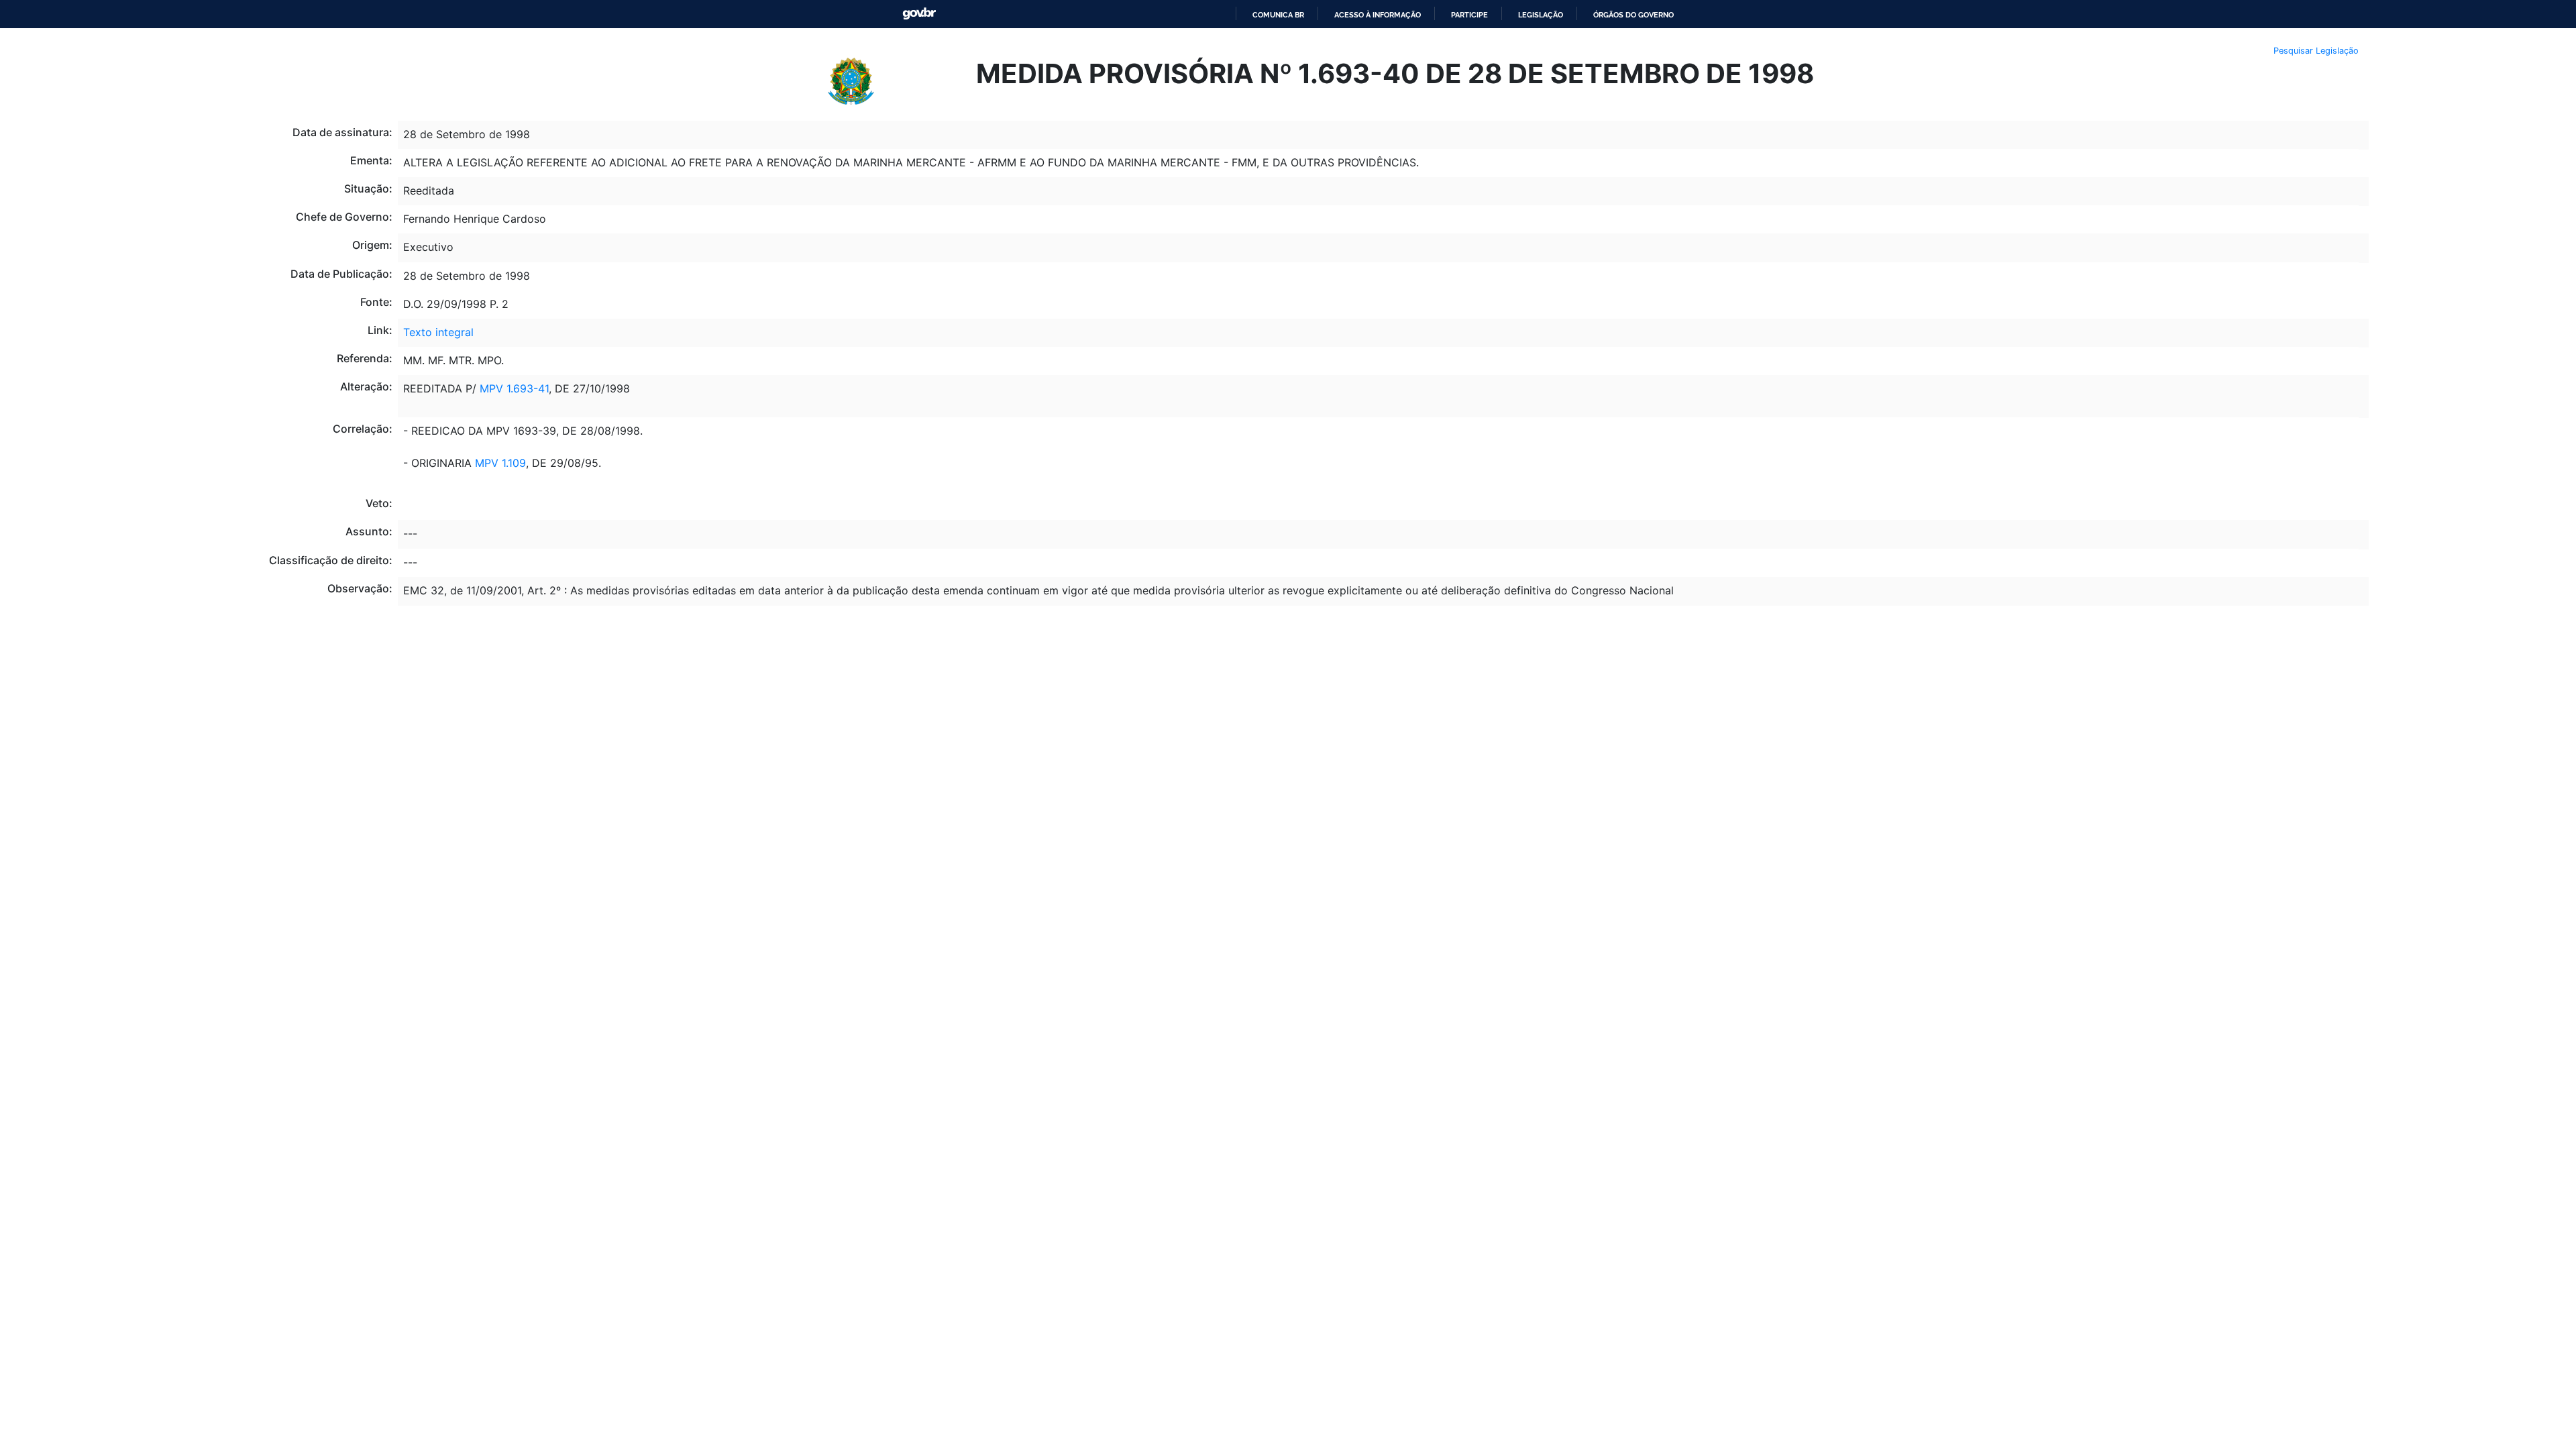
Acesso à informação (1378, 15)
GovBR (919, 14)
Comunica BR (1278, 15)
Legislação (1541, 15)
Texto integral (438, 332)
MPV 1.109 (500, 463)
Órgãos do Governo (1633, 15)
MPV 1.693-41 (514, 388)
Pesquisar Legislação (2316, 51)
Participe (1469, 15)
